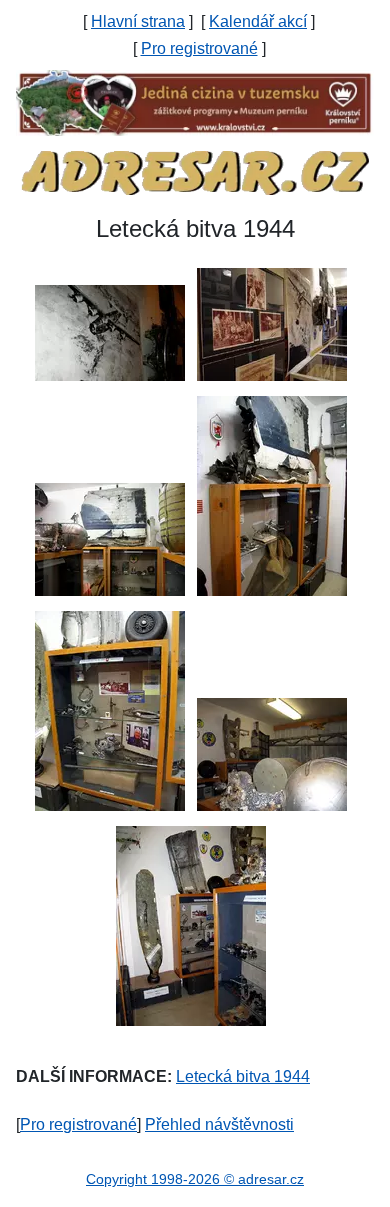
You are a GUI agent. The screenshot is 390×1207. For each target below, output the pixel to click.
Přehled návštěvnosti (219, 1124)
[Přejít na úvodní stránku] (195, 171)
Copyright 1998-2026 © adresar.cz (195, 1179)
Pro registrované (199, 48)
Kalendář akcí (258, 21)
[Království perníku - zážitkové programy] (195, 101)
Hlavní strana (138, 21)
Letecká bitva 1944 (243, 1076)
